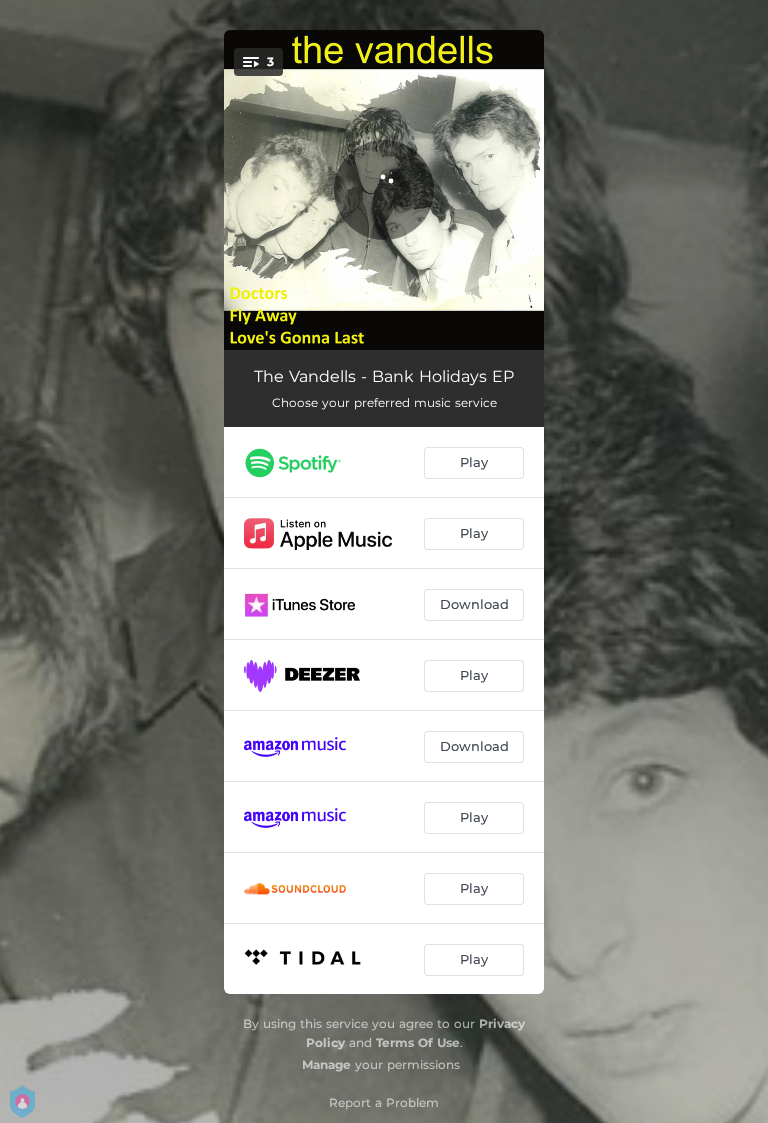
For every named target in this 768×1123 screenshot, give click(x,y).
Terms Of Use (418, 1042)
